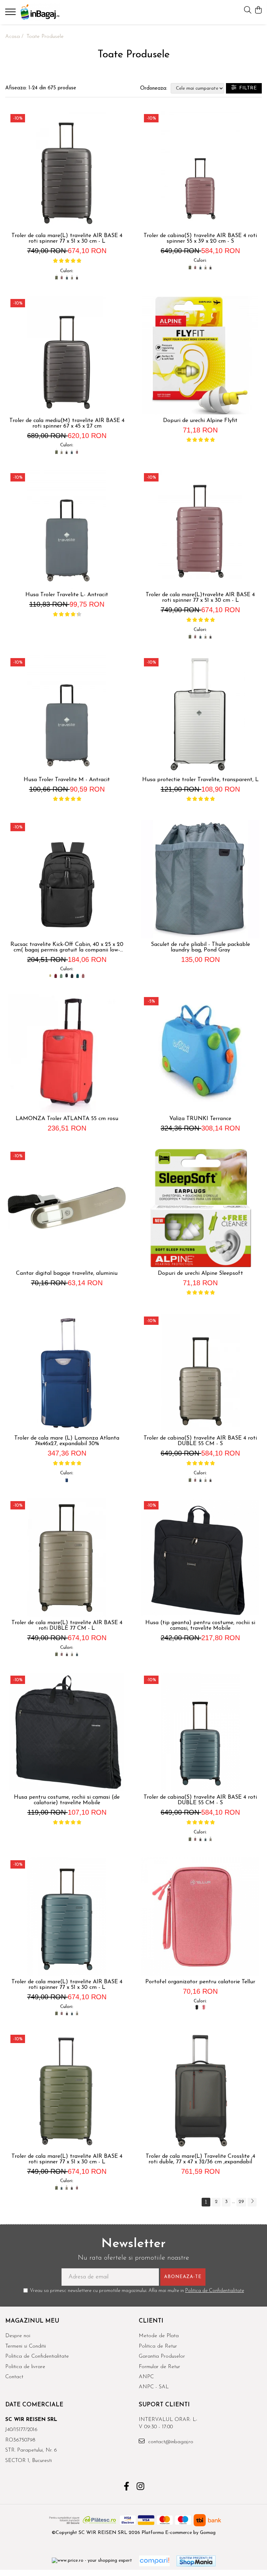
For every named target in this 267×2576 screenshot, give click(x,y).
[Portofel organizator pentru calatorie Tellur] (200, 1917)
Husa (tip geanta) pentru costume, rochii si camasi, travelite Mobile (200, 1626)
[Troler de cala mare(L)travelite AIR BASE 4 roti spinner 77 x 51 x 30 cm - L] (200, 529)
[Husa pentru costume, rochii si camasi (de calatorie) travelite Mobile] (67, 1732)
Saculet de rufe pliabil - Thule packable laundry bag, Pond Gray (200, 947)
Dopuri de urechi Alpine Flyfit (200, 421)
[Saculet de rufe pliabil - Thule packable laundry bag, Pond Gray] (200, 879)
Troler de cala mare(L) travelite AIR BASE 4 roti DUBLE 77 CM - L (67, 1626)
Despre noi (18, 2336)
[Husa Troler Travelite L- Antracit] (67, 529)
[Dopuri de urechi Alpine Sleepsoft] (200, 1208)
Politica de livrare (25, 2367)
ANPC (146, 2377)
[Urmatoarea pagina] (252, 2202)
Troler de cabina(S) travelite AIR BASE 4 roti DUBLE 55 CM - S (200, 1441)
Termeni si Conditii (26, 2346)
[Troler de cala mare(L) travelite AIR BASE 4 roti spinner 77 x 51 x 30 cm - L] (67, 170)
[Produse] (11, 14)
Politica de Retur (158, 2346)
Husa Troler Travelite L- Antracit (67, 595)
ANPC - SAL (154, 2387)
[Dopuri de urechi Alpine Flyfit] (200, 355)
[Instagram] (141, 2487)
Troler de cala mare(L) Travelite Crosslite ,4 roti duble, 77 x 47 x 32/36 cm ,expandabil (200, 2159)
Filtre (246, 88)
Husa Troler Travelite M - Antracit (67, 780)
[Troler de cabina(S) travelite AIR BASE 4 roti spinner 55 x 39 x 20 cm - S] (200, 170)
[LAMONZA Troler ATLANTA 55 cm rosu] (67, 1053)
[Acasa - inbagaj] (47, 12)
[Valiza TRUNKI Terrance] (200, 1053)
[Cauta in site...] (248, 11)
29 (241, 2202)
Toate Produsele (45, 37)
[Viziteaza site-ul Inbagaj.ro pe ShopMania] (196, 2561)
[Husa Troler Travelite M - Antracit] (67, 714)
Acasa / (15, 37)
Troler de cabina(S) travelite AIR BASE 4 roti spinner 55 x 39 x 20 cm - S (200, 238)
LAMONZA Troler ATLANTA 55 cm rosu (67, 1119)
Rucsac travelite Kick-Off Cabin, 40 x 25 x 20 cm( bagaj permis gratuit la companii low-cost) (67, 947)
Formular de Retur (159, 2367)
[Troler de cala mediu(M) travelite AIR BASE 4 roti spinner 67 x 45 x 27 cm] (67, 355)
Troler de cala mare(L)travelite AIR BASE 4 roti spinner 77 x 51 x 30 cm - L (200, 598)
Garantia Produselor (162, 2356)
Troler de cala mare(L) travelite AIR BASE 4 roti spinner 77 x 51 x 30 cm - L (67, 238)
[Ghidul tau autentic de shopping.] (154, 2561)
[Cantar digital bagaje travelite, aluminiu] (67, 1208)
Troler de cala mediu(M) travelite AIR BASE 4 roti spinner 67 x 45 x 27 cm (67, 423)
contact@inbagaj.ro (170, 2442)
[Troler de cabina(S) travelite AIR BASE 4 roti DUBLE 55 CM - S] (200, 1373)
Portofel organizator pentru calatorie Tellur (200, 1982)
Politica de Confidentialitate (215, 2291)
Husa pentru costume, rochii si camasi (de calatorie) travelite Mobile (67, 1800)
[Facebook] (127, 2487)
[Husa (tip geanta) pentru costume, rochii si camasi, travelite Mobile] (200, 1557)
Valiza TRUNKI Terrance (200, 1119)
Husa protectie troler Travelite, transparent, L (200, 780)
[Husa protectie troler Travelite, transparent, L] (200, 714)
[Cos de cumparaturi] (258, 11)
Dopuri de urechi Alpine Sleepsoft (200, 1273)
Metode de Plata (159, 2336)
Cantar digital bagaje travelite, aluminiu (67, 1273)
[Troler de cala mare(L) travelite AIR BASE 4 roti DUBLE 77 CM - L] (67, 1557)
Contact (14, 2377)
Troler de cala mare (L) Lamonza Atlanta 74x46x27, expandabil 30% (67, 1441)
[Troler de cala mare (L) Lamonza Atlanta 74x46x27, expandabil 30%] (67, 1373)
